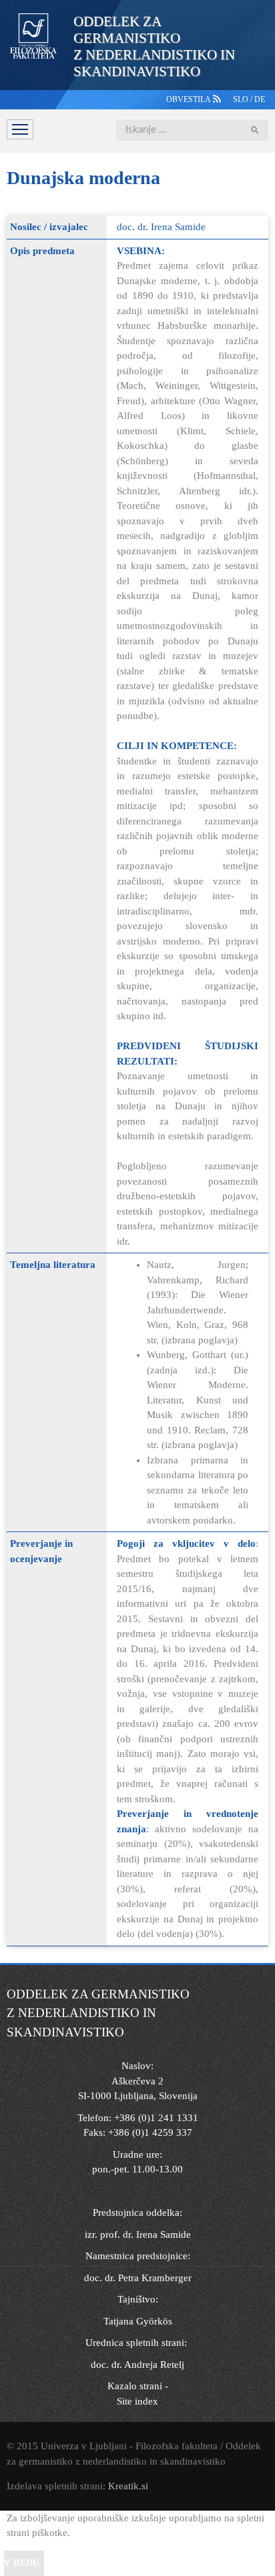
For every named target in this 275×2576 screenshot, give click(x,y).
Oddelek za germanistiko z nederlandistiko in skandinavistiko (154, 46)
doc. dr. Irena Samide (161, 227)
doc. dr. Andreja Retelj (137, 2365)
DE (260, 99)
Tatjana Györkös (138, 2321)
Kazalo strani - (138, 2386)
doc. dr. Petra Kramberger (138, 2278)
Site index (137, 2401)
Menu (20, 129)
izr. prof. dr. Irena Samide (138, 2234)
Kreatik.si (128, 2486)
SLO (242, 99)
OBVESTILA (190, 99)
